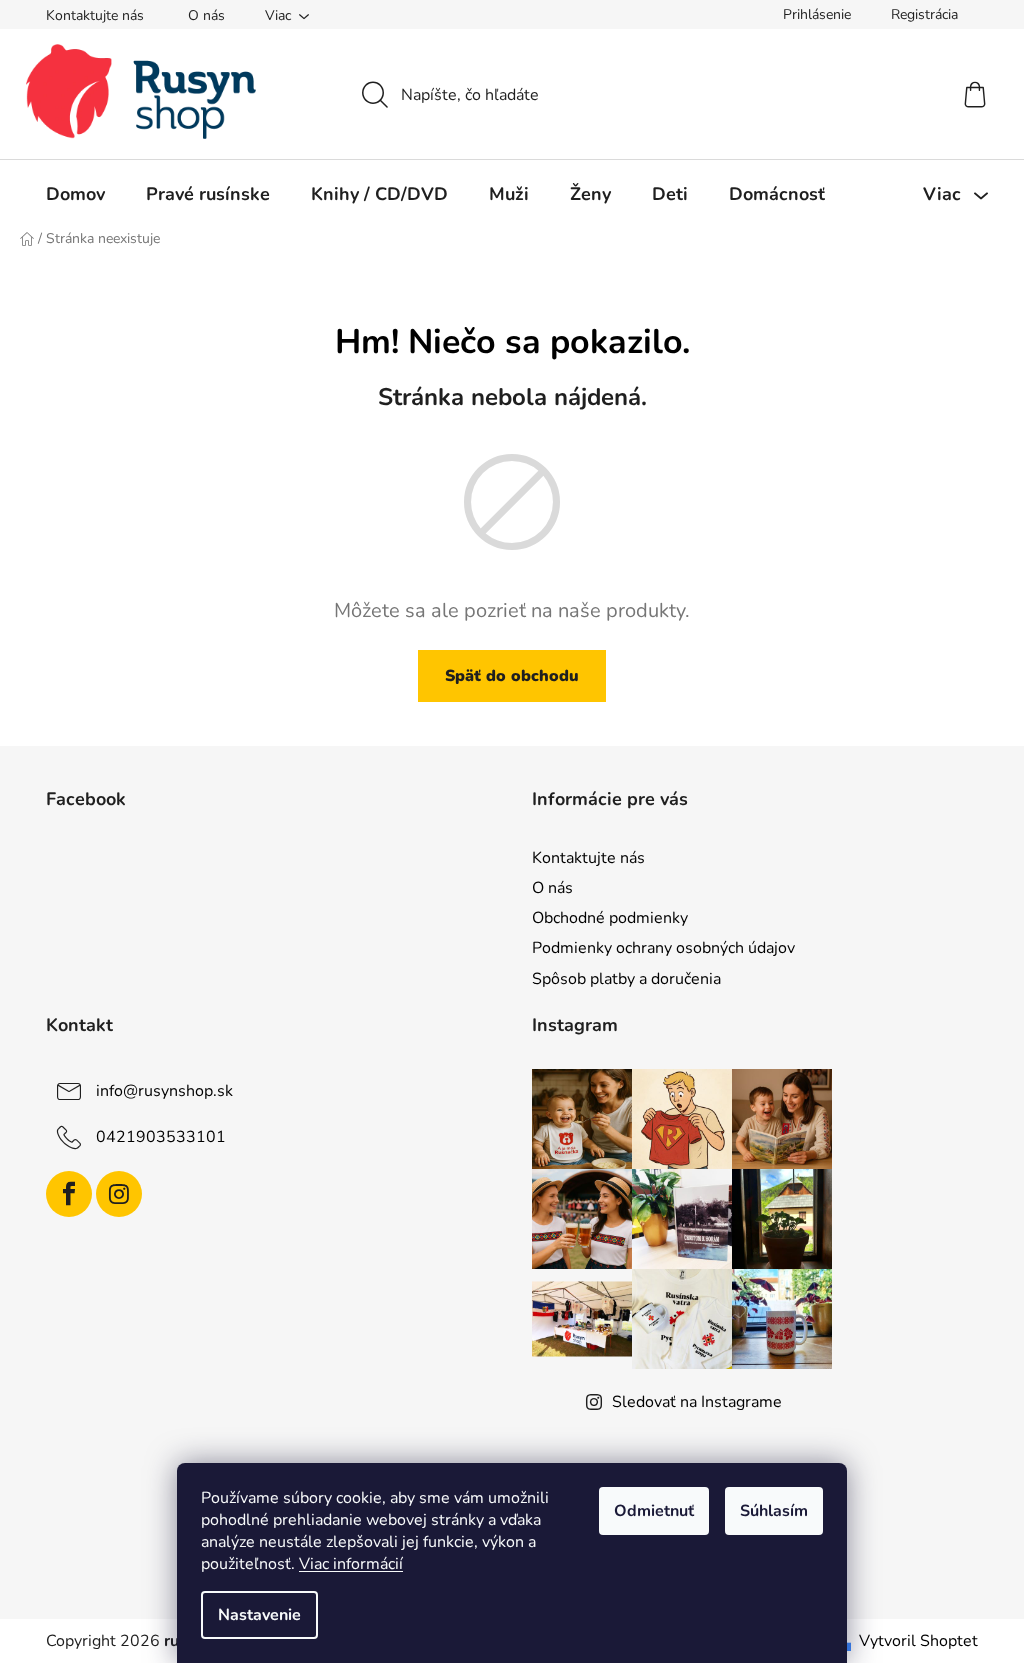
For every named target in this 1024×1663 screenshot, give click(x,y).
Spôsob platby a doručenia (626, 979)
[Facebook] (69, 1194)
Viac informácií (351, 1564)
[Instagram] (119, 1194)
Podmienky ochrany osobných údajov (663, 948)
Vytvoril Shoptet (918, 1641)
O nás (206, 15)
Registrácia (924, 14)
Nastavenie (259, 1615)
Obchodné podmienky (610, 918)
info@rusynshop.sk (164, 1090)
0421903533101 (161, 1136)
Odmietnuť (654, 1511)
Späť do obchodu (512, 676)
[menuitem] (75, 194)
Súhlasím (774, 1511)
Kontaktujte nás (95, 15)
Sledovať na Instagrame (697, 1402)
